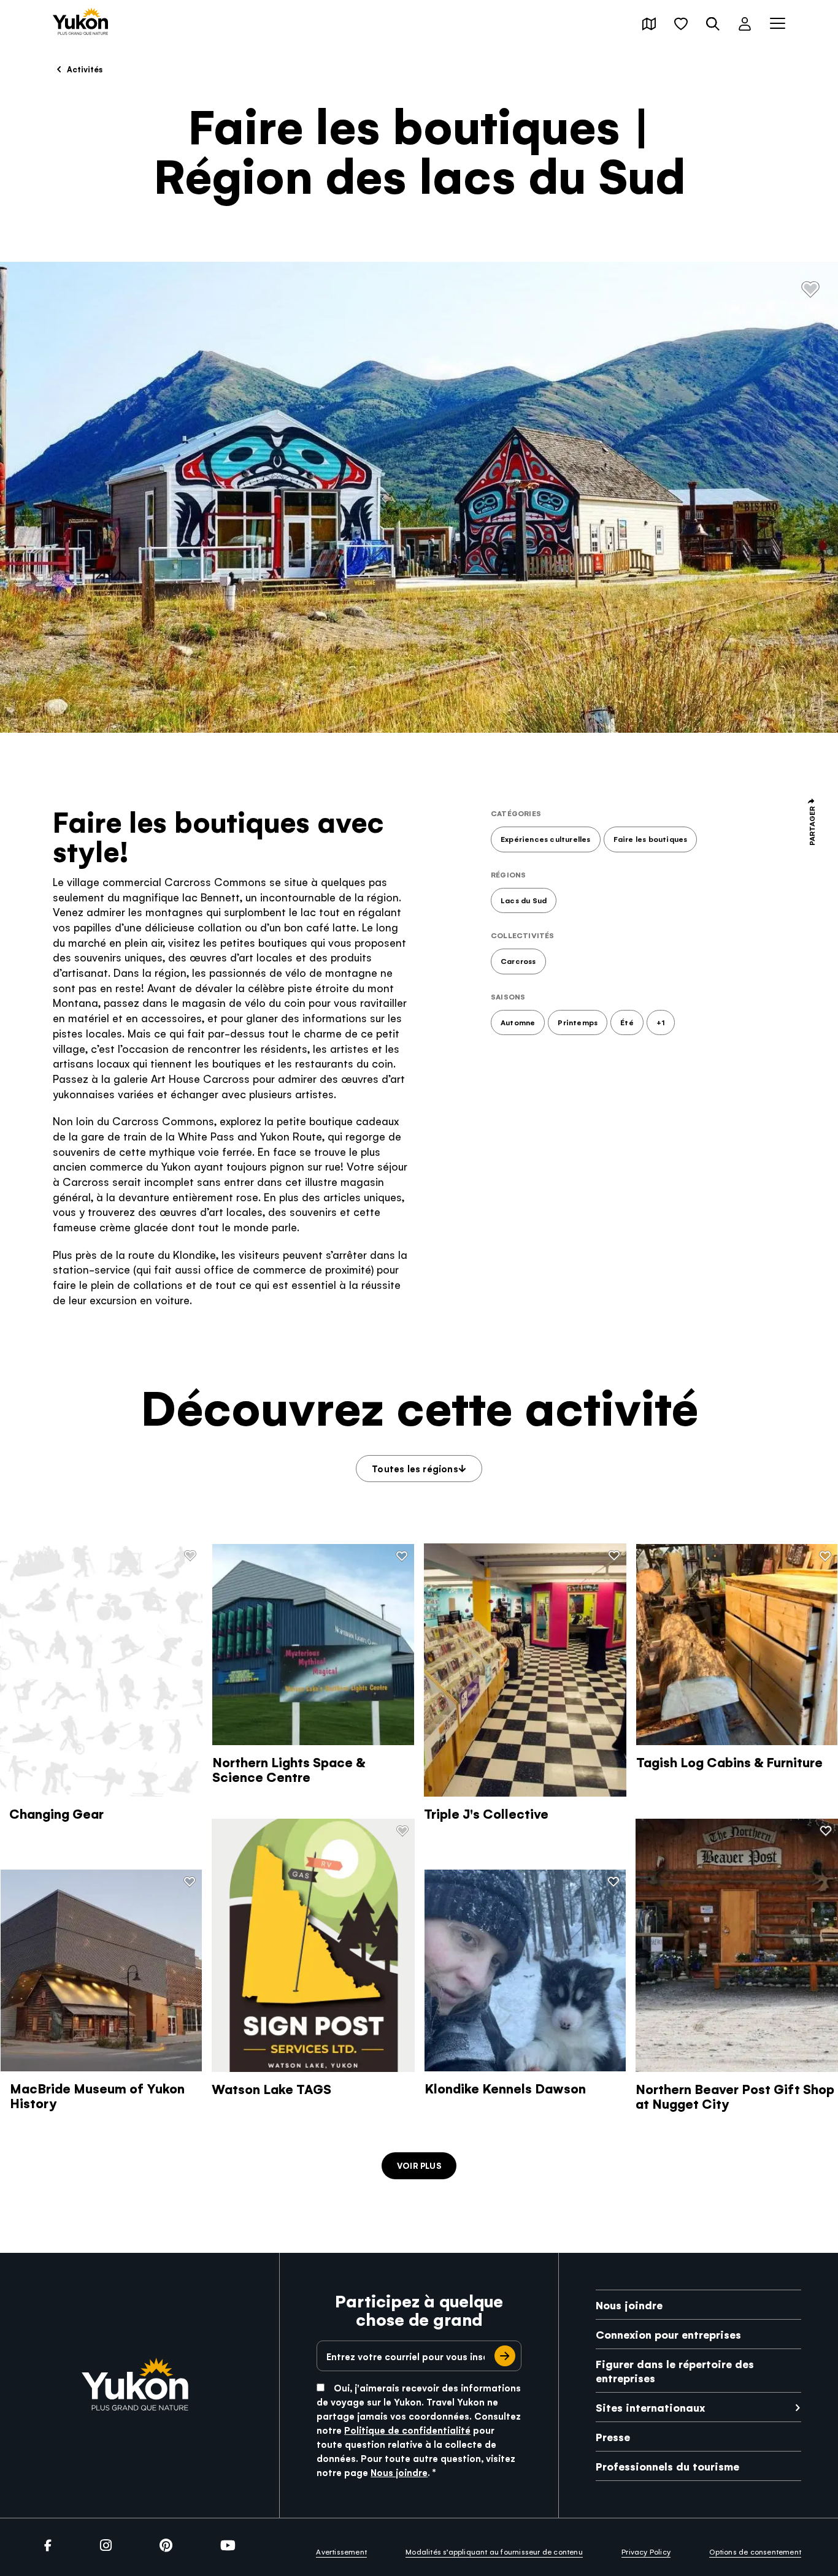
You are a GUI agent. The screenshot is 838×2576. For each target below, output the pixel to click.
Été (627, 1022)
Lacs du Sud (524, 900)
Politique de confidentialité (407, 2430)
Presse (613, 2436)
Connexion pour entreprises (668, 2334)
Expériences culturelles (546, 839)
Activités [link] (84, 69)
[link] (80, 22)
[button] (649, 24)
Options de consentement (755, 2551)
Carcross (518, 961)
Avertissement (341, 2551)
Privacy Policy (646, 2551)
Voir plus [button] (419, 2165)
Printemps (578, 1022)
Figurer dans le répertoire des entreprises (675, 2371)
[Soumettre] (505, 2356)
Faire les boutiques (651, 839)
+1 (661, 1022)
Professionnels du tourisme (667, 2466)
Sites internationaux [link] (650, 2407)
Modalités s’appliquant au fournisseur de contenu (494, 2551)
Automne (518, 1022)
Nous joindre (399, 2472)
